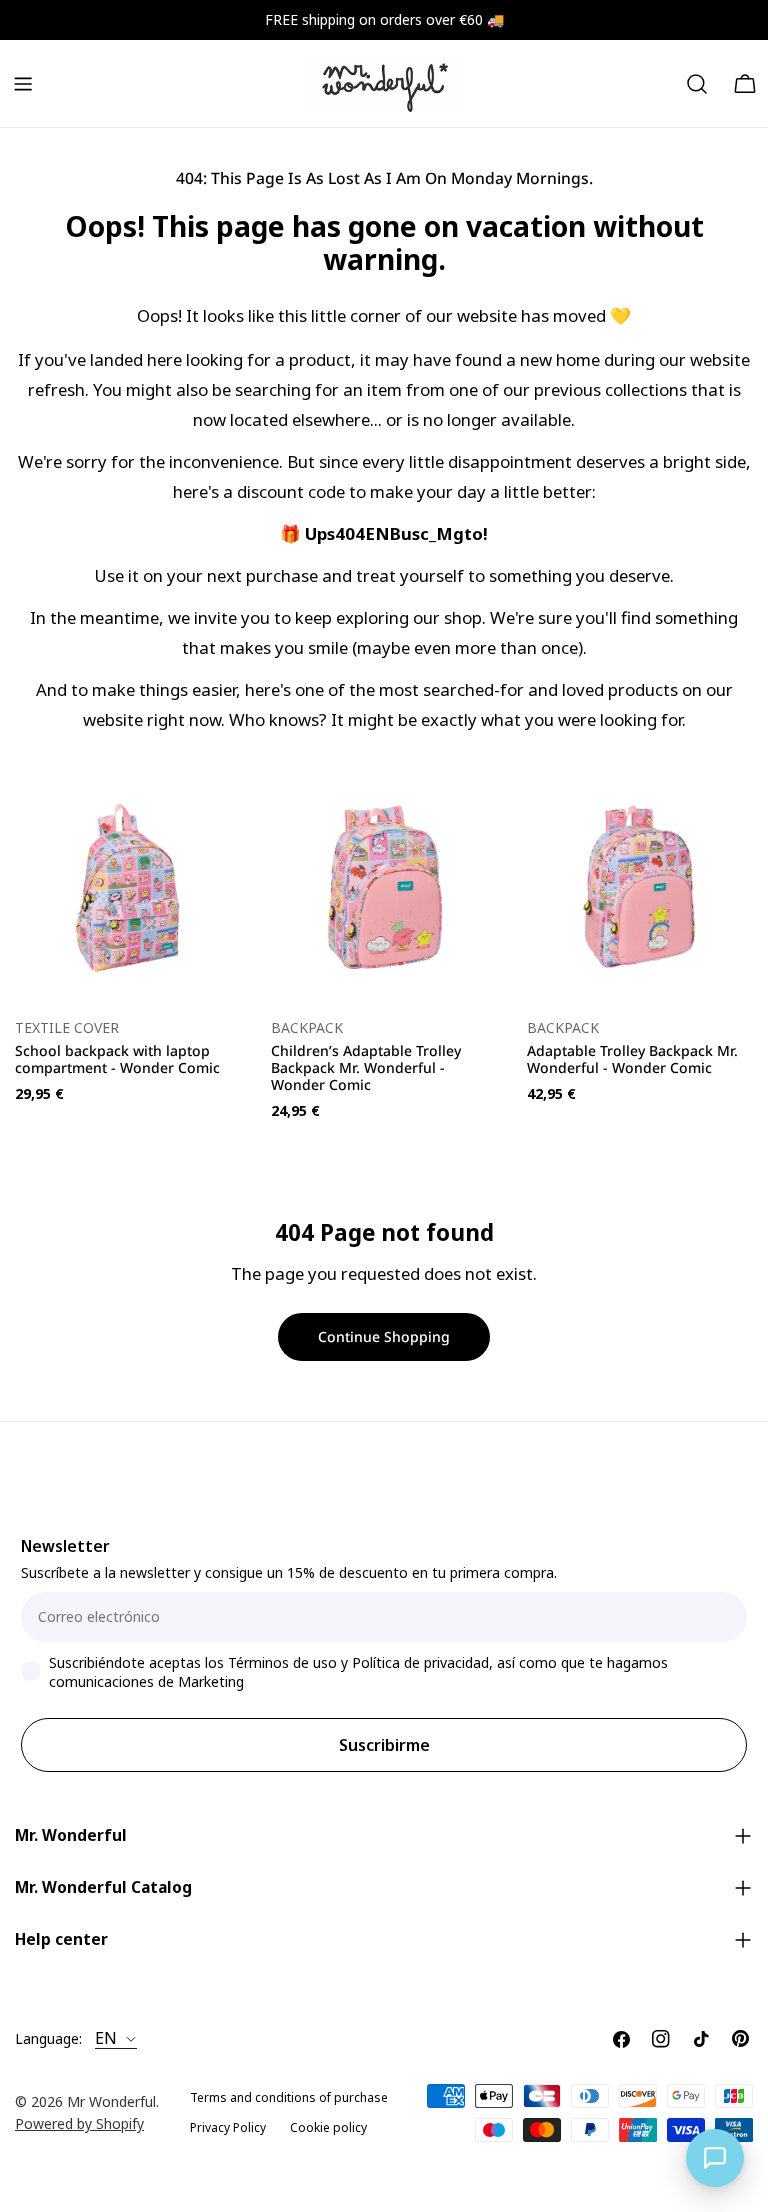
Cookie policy (328, 2127)
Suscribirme (384, 1745)
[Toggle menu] (23, 84)
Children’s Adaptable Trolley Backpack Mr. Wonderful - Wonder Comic (366, 1067)
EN (106, 2039)
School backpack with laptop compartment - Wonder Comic (117, 1059)
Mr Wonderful (111, 2101)
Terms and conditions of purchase (289, 2097)
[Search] (697, 84)
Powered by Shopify (79, 2123)
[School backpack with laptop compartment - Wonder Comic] (128, 888)
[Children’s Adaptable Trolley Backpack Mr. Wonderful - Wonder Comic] (384, 888)
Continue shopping (384, 1336)
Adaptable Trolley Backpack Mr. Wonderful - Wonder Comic (632, 1059)
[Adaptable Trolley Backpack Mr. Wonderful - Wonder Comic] (640, 888)
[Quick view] (212, 819)
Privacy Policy (228, 2127)
